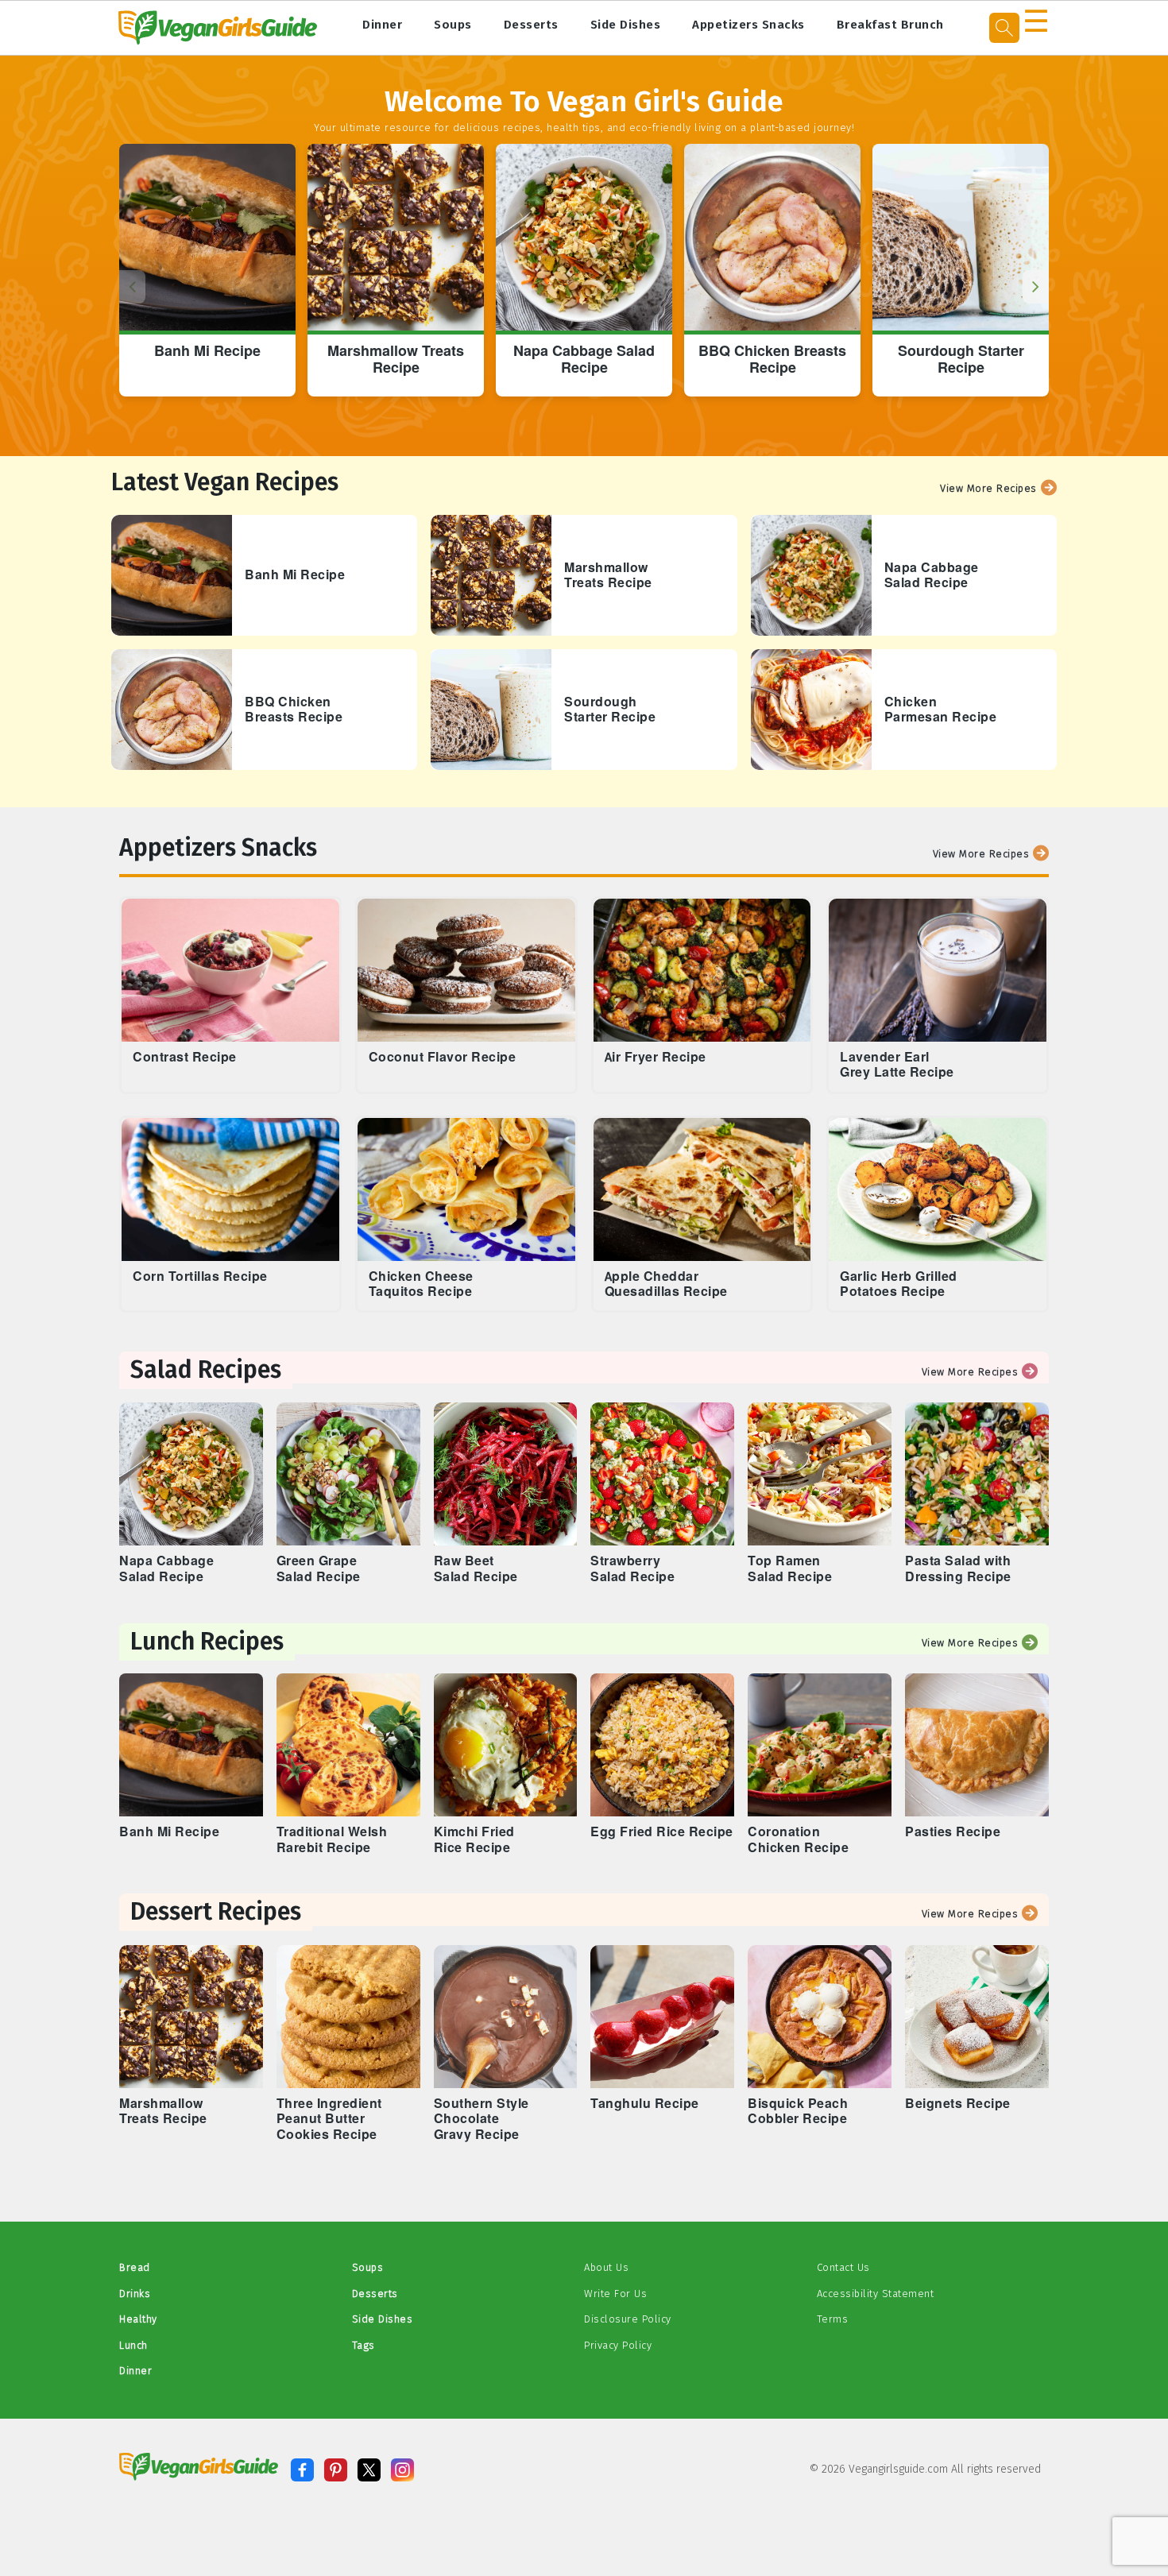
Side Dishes (626, 25)
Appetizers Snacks (748, 25)
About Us (606, 2267)
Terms (833, 2319)
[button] (1036, 287)
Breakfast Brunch (890, 25)
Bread (135, 2267)
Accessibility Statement (876, 2294)
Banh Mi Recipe (207, 352)
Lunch (133, 2345)
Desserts (531, 25)
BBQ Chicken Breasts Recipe (772, 360)
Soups (453, 25)
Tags (364, 2345)
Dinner (382, 25)
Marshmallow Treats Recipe (396, 360)
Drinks (135, 2294)
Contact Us (843, 2267)
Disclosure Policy (628, 2319)
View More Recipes (988, 488)
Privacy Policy (618, 2345)
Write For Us (615, 2294)
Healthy (138, 2319)
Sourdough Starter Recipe (961, 360)
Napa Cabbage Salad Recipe (584, 360)
